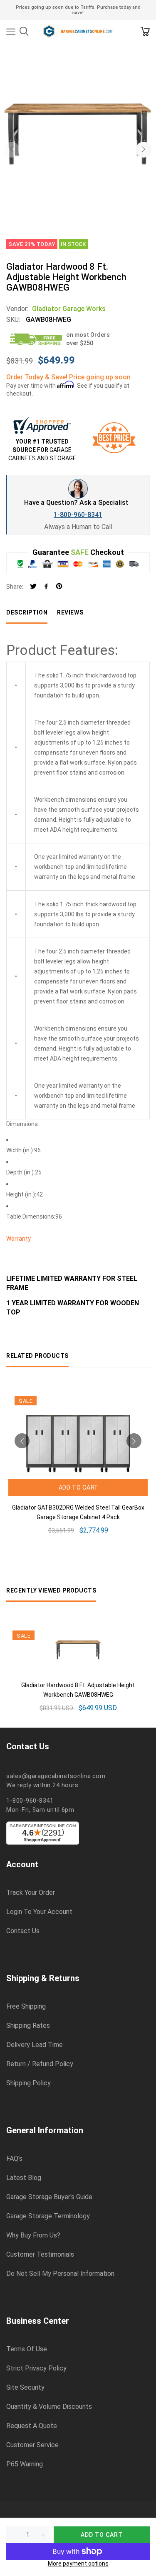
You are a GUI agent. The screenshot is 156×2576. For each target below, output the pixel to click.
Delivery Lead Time (35, 2045)
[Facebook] (46, 587)
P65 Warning (25, 2464)
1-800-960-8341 (78, 515)
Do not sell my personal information (60, 2274)
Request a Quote (32, 2426)
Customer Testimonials (40, 2255)
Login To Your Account (39, 1912)
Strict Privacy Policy (36, 2368)
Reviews (70, 612)
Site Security (25, 2388)
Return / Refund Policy (40, 2064)
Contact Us (23, 1931)
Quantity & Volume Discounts (49, 2407)
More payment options (78, 2563)
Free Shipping (26, 2007)
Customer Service (32, 2445)
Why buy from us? (33, 2235)
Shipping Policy (28, 2083)
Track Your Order (31, 1893)
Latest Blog (24, 2178)
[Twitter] (33, 587)
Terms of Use (27, 2349)
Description (27, 612)
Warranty (19, 1239)
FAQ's (14, 2159)
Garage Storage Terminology (48, 2216)
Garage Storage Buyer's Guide (49, 2197)
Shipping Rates (28, 2026)
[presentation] (12, 150)
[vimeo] (59, 587)
